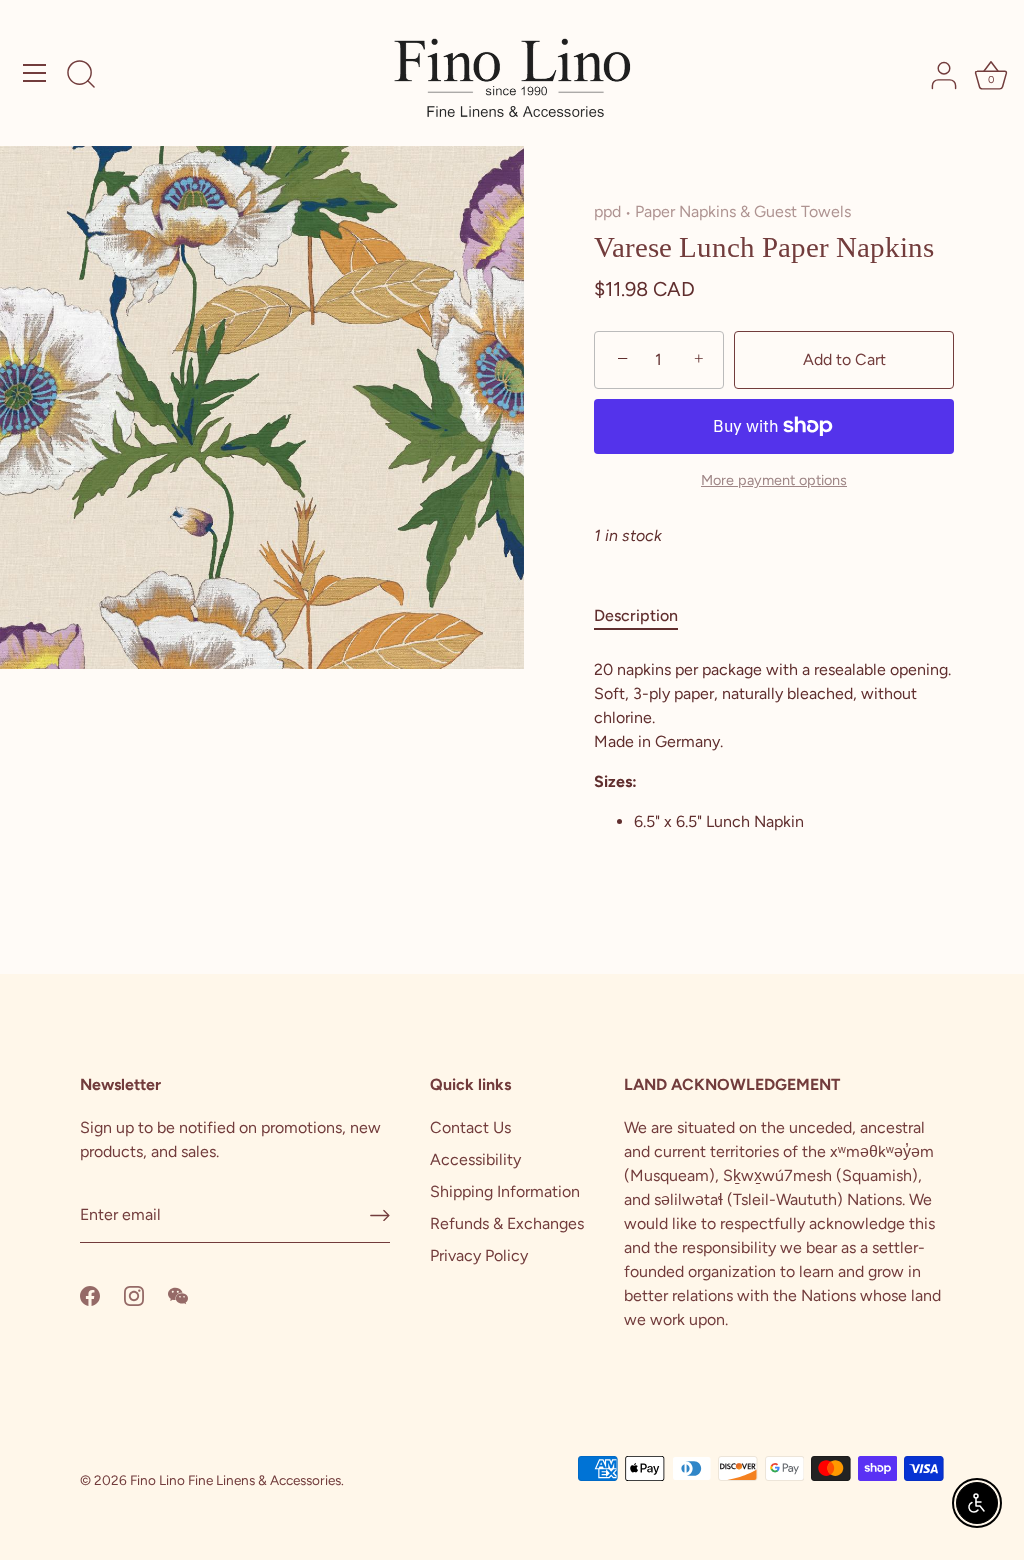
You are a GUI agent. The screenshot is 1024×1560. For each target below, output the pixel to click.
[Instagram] (134, 1294)
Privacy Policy (479, 1255)
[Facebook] (90, 1294)
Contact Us (470, 1127)
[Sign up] (380, 1215)
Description (636, 615)
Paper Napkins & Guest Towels (743, 211)
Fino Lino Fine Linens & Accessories (235, 1480)
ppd (607, 211)
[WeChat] (178, 1294)
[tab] (646, 616)
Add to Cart (844, 359)
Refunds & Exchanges (507, 1223)
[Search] (81, 76)
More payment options (774, 480)
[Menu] (35, 73)
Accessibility (475, 1159)
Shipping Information (505, 1191)
